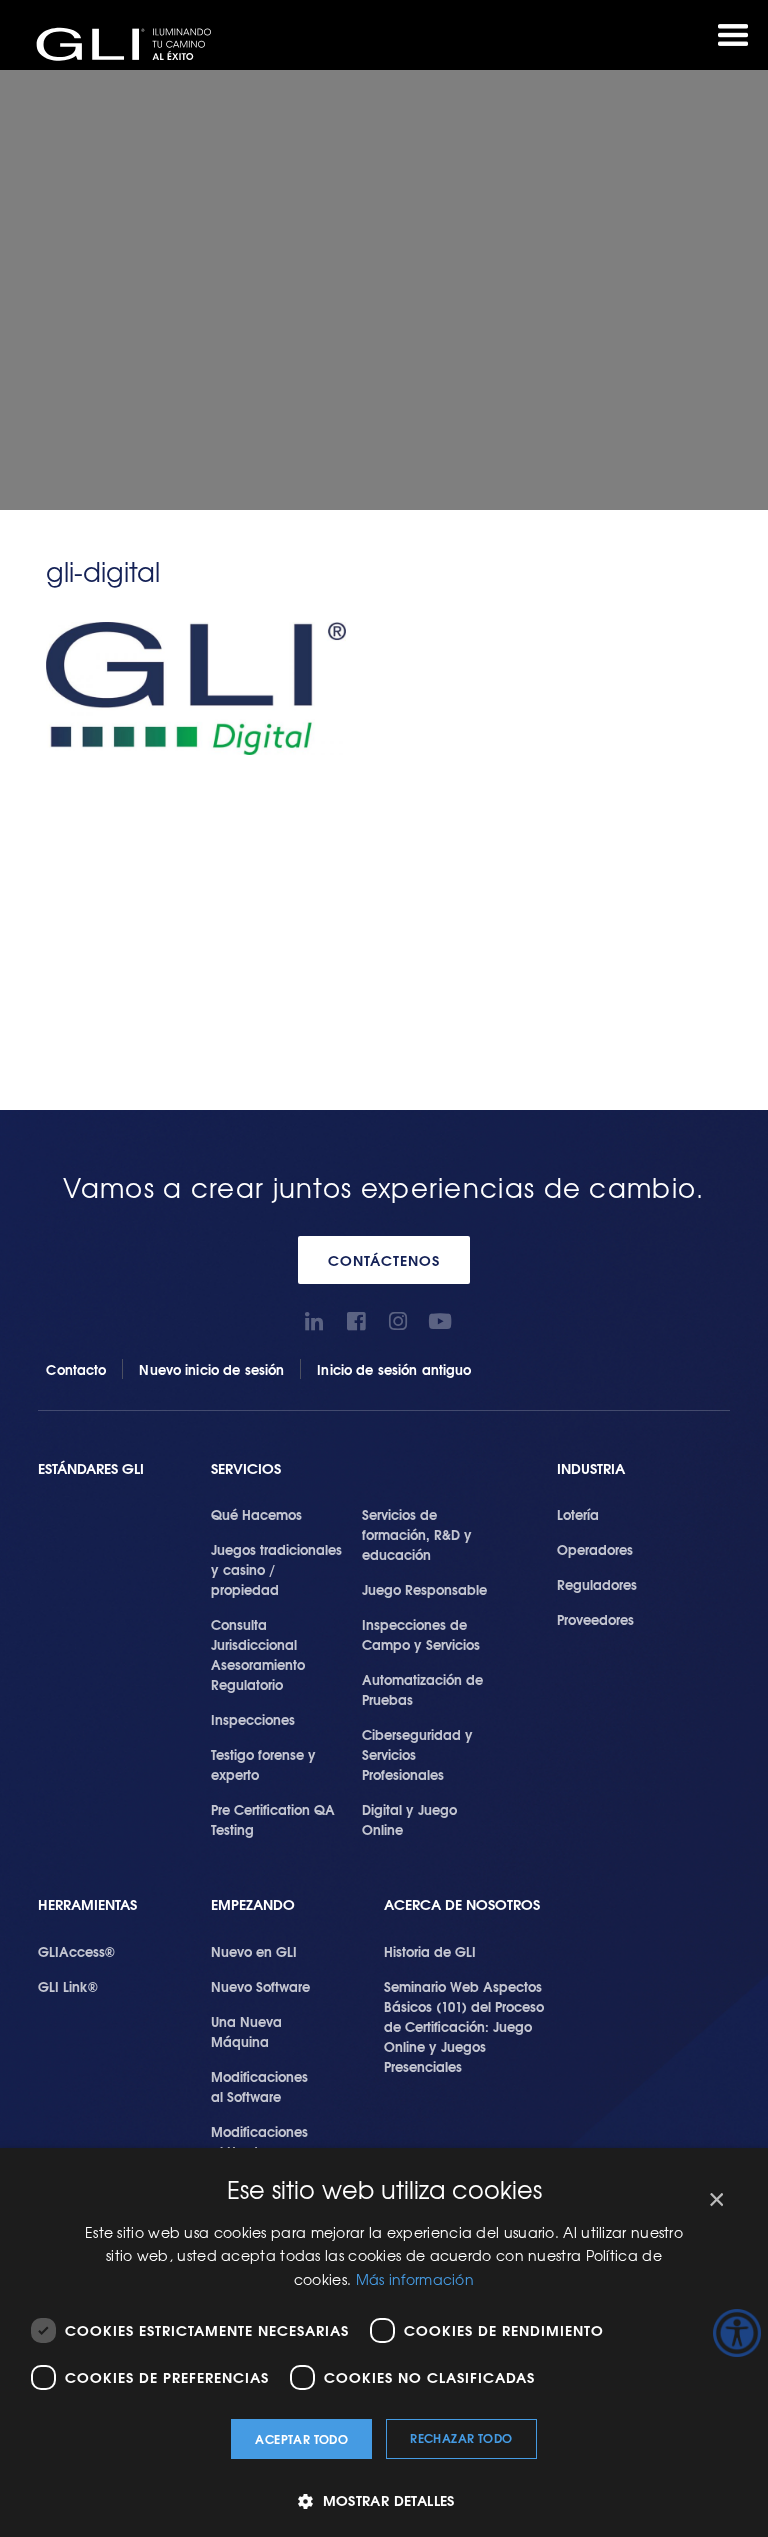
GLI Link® (68, 1986)
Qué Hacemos (256, 1514)
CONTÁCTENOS (383, 1260)
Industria (591, 1468)
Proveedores (595, 1619)
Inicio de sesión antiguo (394, 1369)
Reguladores (597, 1584)
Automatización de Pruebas (422, 1689)
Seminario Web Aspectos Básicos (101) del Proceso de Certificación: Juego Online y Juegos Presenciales (464, 2026)
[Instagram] (398, 1321)
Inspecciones (253, 1719)
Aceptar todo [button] (301, 2438)
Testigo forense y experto (263, 1764)
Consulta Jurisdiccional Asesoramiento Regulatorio (258, 1654)
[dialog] (384, 2342)
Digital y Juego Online (409, 1819)
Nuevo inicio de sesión (211, 1369)
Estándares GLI (91, 1468)
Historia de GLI (430, 1951)
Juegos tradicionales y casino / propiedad (276, 1569)
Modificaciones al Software (259, 2086)
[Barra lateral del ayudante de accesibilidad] (737, 2333)
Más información (415, 2279)
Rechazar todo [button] (461, 2437)
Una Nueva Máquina (246, 2031)
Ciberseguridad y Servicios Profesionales (417, 1754)
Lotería (578, 1514)
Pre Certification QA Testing (273, 1819)
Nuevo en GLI (254, 1951)
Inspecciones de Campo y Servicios (421, 1634)
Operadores (595, 1549)
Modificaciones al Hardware (259, 2141)
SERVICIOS (246, 1468)
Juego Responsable (424, 1589)
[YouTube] (440, 1321)
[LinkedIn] (314, 1321)
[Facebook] (356, 1321)
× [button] (715, 2200)
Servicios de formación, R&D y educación (417, 1534)
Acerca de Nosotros (462, 1904)
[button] (384, 2500)
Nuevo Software (260, 1986)
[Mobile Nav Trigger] (733, 35)
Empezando (253, 1904)
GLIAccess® (76, 1951)
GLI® (130, 44)
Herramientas (87, 1904)
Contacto (76, 1369)
